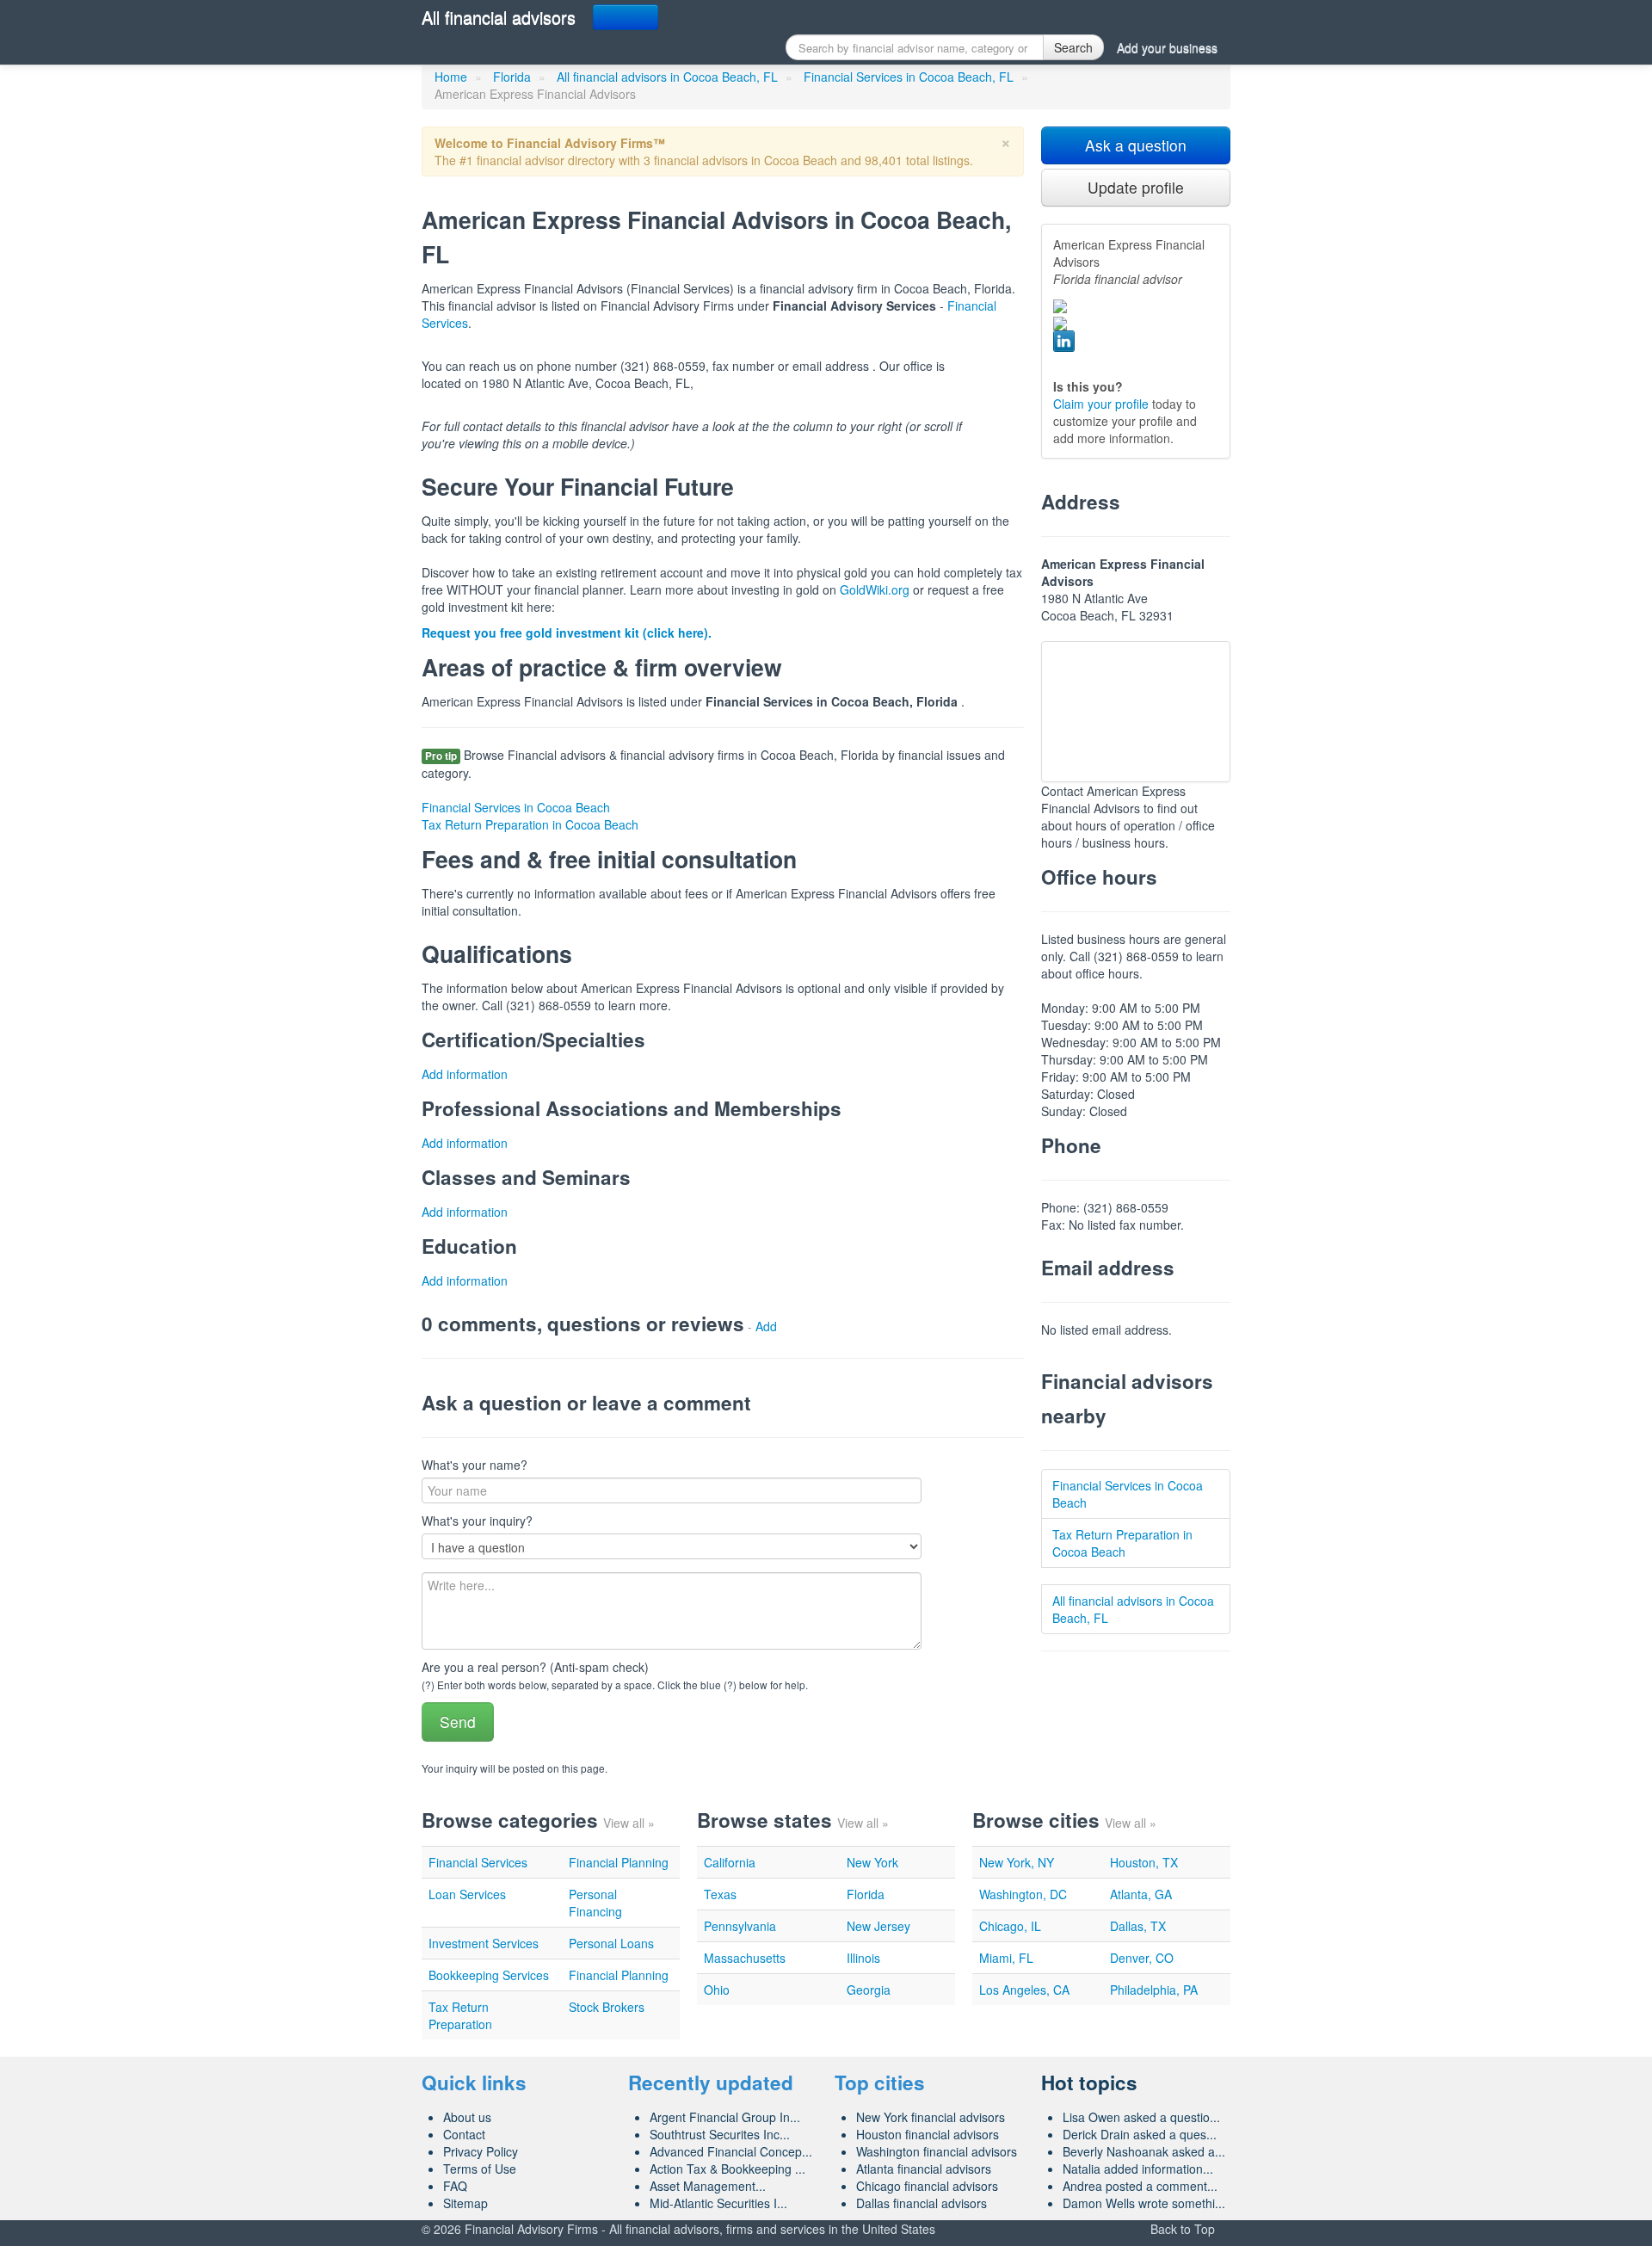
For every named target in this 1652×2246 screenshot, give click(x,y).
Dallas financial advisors (922, 2203)
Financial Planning (619, 1862)
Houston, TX (1144, 1862)
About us (467, 2117)
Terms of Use (480, 2169)
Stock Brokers (607, 2007)
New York (872, 1862)
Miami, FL (1006, 1958)
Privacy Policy (481, 2151)
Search (1073, 47)
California (730, 1862)
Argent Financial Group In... (725, 2117)
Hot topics (1089, 2082)
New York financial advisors (931, 2117)
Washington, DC (1023, 1894)
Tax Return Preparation (460, 2015)
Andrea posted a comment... (1140, 2186)
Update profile (1136, 187)
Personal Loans (611, 1943)
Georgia (869, 1990)
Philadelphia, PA (1154, 1990)
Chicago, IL (1010, 1926)
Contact (464, 2134)
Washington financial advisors (937, 2151)
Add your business (1167, 47)
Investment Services (484, 1943)
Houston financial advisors (928, 2134)
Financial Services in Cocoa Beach (516, 807)
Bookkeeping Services (489, 1975)
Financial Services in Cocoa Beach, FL (909, 77)
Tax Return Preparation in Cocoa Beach (530, 824)
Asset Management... (708, 2186)
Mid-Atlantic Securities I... (718, 2203)
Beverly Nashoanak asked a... (1144, 2151)
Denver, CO (1142, 1958)
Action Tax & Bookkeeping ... (727, 2169)
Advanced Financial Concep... (731, 2151)
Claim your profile (1101, 404)
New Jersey (878, 1926)
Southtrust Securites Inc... (720, 2134)
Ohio (717, 1990)
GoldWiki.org (875, 589)
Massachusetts (745, 1958)
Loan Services (467, 1894)
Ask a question (1136, 145)
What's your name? (475, 1465)
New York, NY (1017, 1862)
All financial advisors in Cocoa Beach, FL (667, 77)
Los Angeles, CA (1024, 1990)
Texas (720, 1894)
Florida (512, 77)
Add (766, 1326)
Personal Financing (595, 1903)
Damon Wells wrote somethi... (1144, 2203)
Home (451, 77)
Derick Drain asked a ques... (1140, 2134)
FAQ (455, 2186)
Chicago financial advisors (927, 2186)
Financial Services (478, 1862)
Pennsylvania (740, 1926)
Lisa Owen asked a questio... (1141, 2117)
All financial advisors (499, 17)
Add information (465, 1074)
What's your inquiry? (477, 1521)
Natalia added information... (1138, 2169)
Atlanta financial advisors (924, 2169)
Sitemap (465, 2203)
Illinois (863, 1958)
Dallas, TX (1138, 1926)
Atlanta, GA (1141, 1894)
